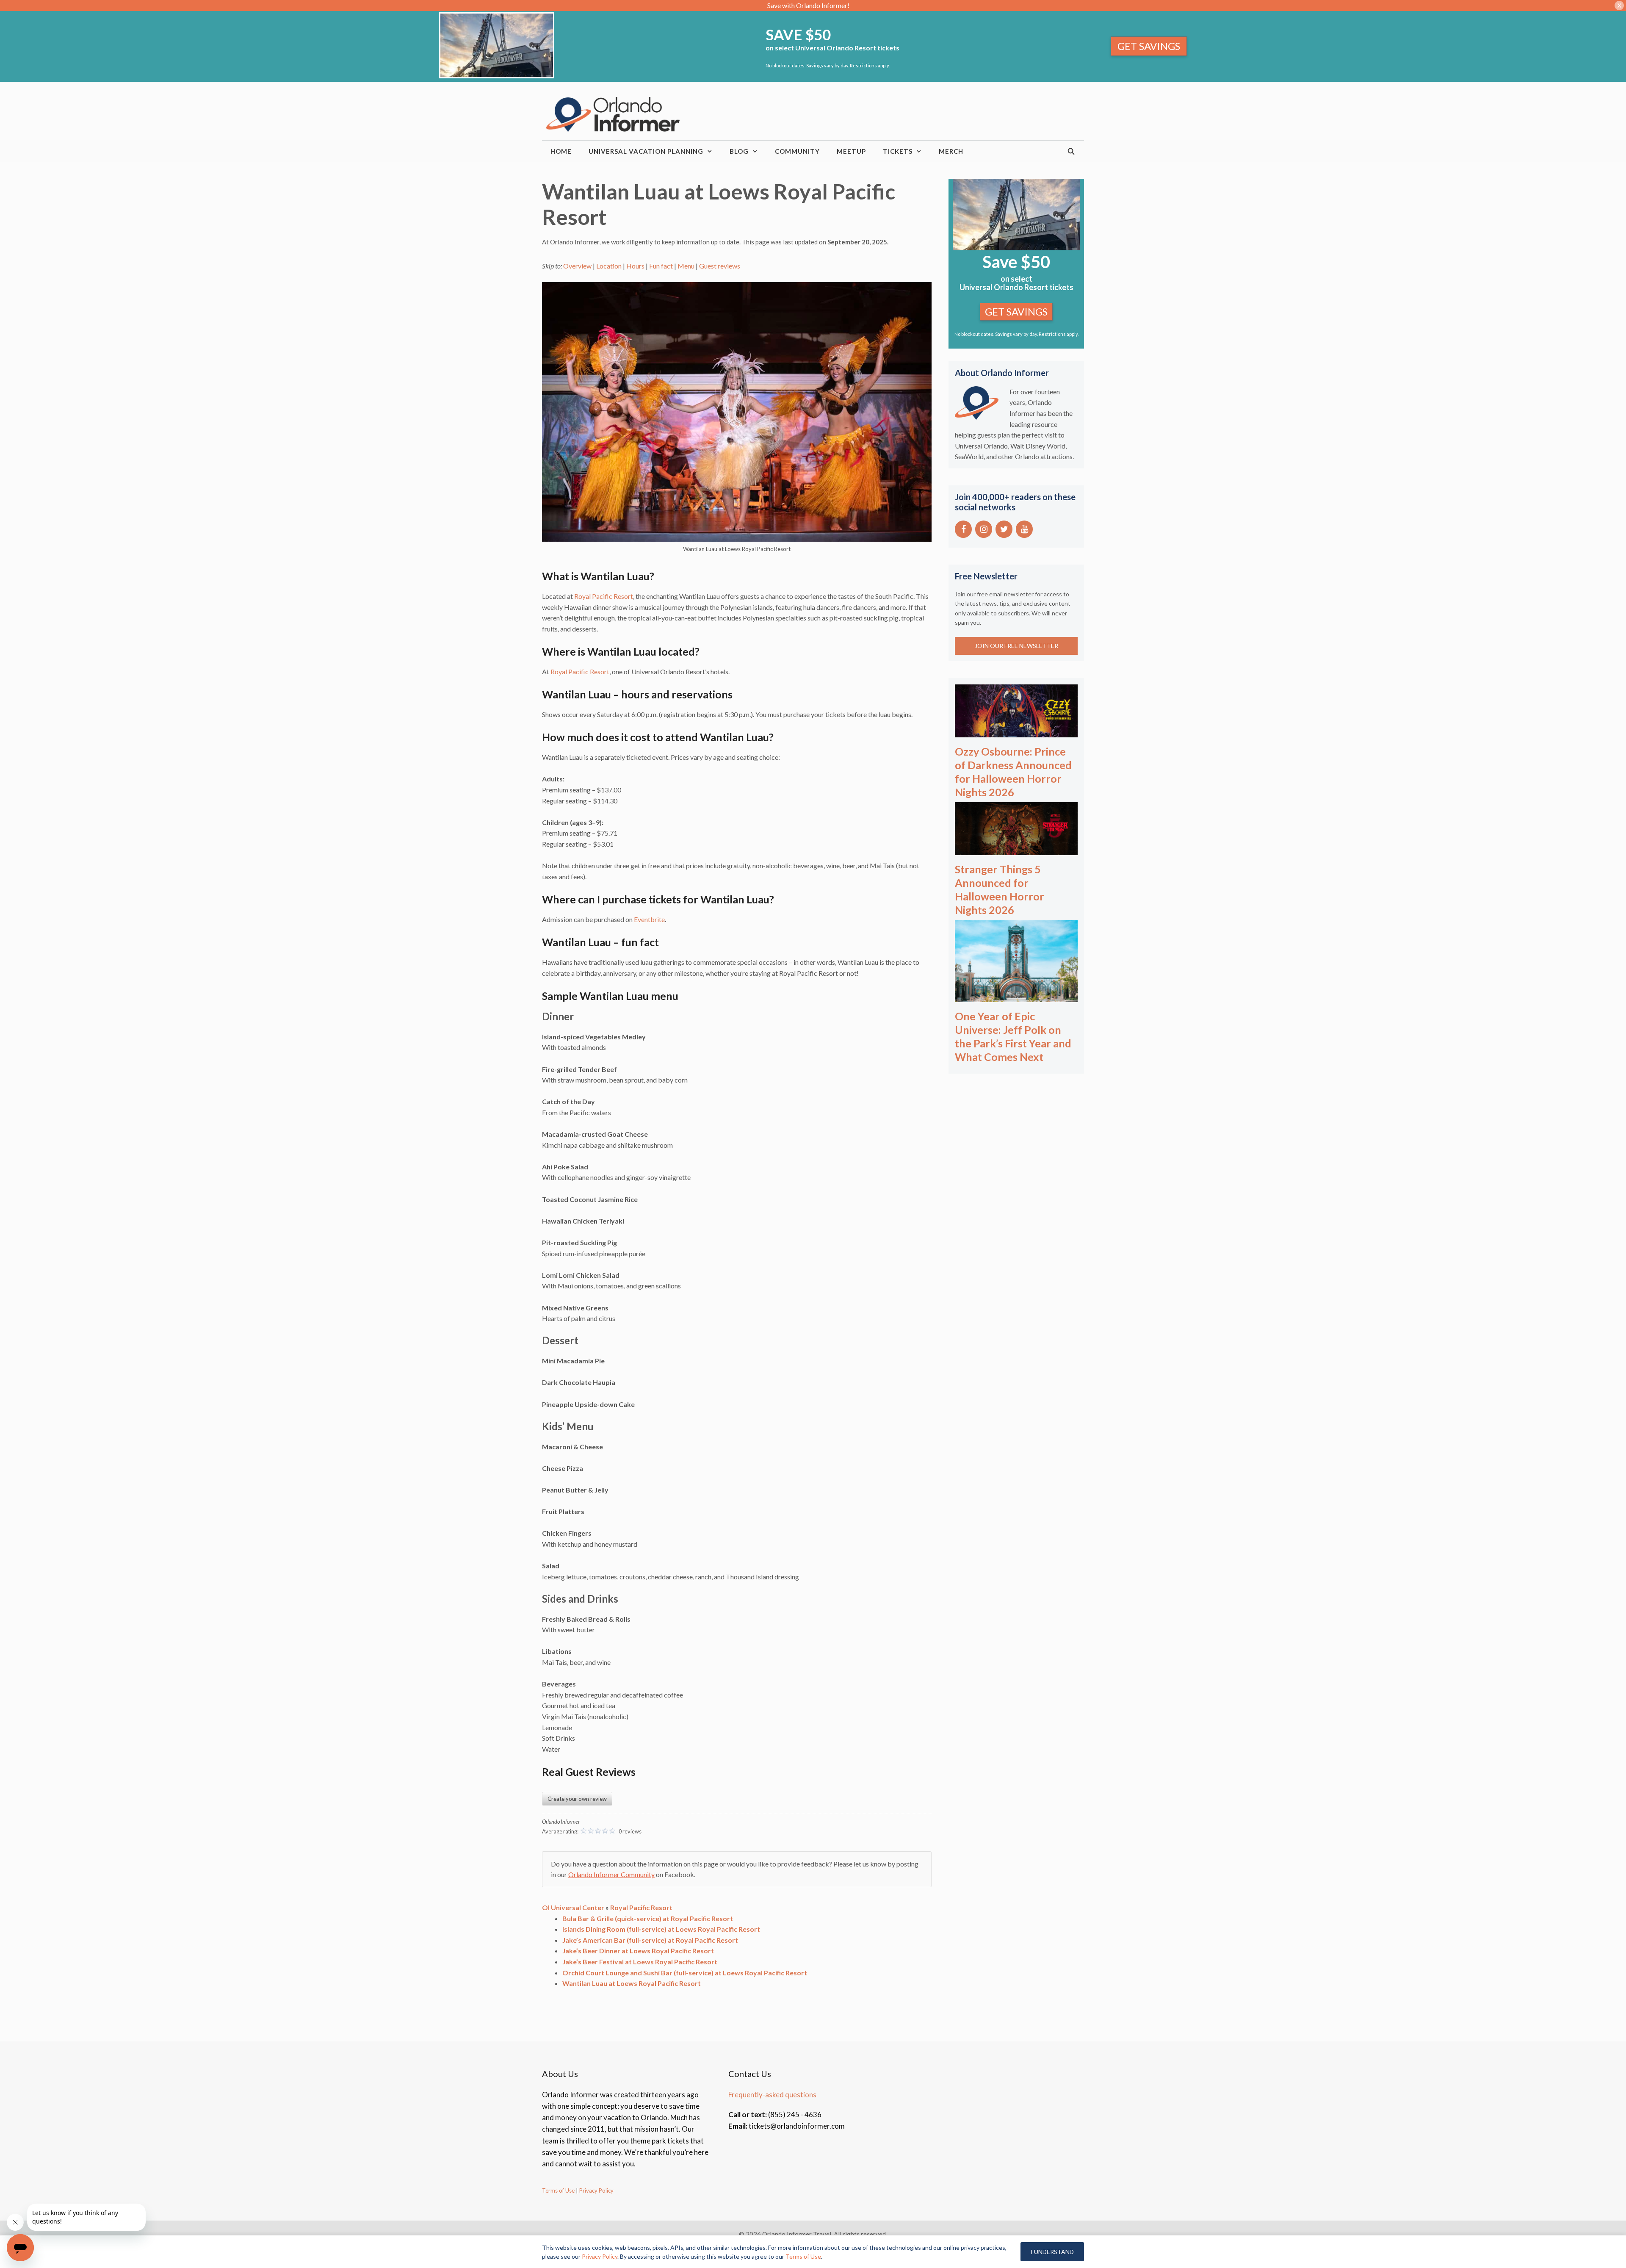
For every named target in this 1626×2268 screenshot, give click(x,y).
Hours (635, 266)
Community (797, 151)
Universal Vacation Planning (646, 151)
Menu (686, 266)
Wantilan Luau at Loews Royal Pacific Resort (632, 1983)
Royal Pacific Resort (604, 596)
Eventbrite (649, 919)
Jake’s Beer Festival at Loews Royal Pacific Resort (640, 1962)
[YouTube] (1024, 529)
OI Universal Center (573, 1907)
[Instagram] (984, 529)
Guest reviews (720, 266)
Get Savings (1149, 46)
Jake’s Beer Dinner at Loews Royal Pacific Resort (638, 1951)
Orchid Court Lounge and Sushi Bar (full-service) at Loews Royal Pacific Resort (685, 1973)
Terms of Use (558, 2190)
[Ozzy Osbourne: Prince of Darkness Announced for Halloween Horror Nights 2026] (1016, 732)
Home (561, 151)
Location (609, 266)
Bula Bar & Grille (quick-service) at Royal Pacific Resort (648, 1918)
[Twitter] (1004, 529)
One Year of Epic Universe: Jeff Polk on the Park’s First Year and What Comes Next (1013, 1036)
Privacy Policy (596, 2190)
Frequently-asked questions (772, 2095)
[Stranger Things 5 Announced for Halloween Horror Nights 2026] (1016, 849)
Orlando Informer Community (611, 1874)
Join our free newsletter (1016, 646)
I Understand (1052, 2252)
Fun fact (661, 266)
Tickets (898, 151)
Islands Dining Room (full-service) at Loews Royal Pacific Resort (661, 1929)
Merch (951, 151)
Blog (739, 151)
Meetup (851, 151)
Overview (577, 266)
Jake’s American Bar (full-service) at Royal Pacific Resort (650, 1940)
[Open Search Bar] (1072, 151)
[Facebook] (963, 529)
